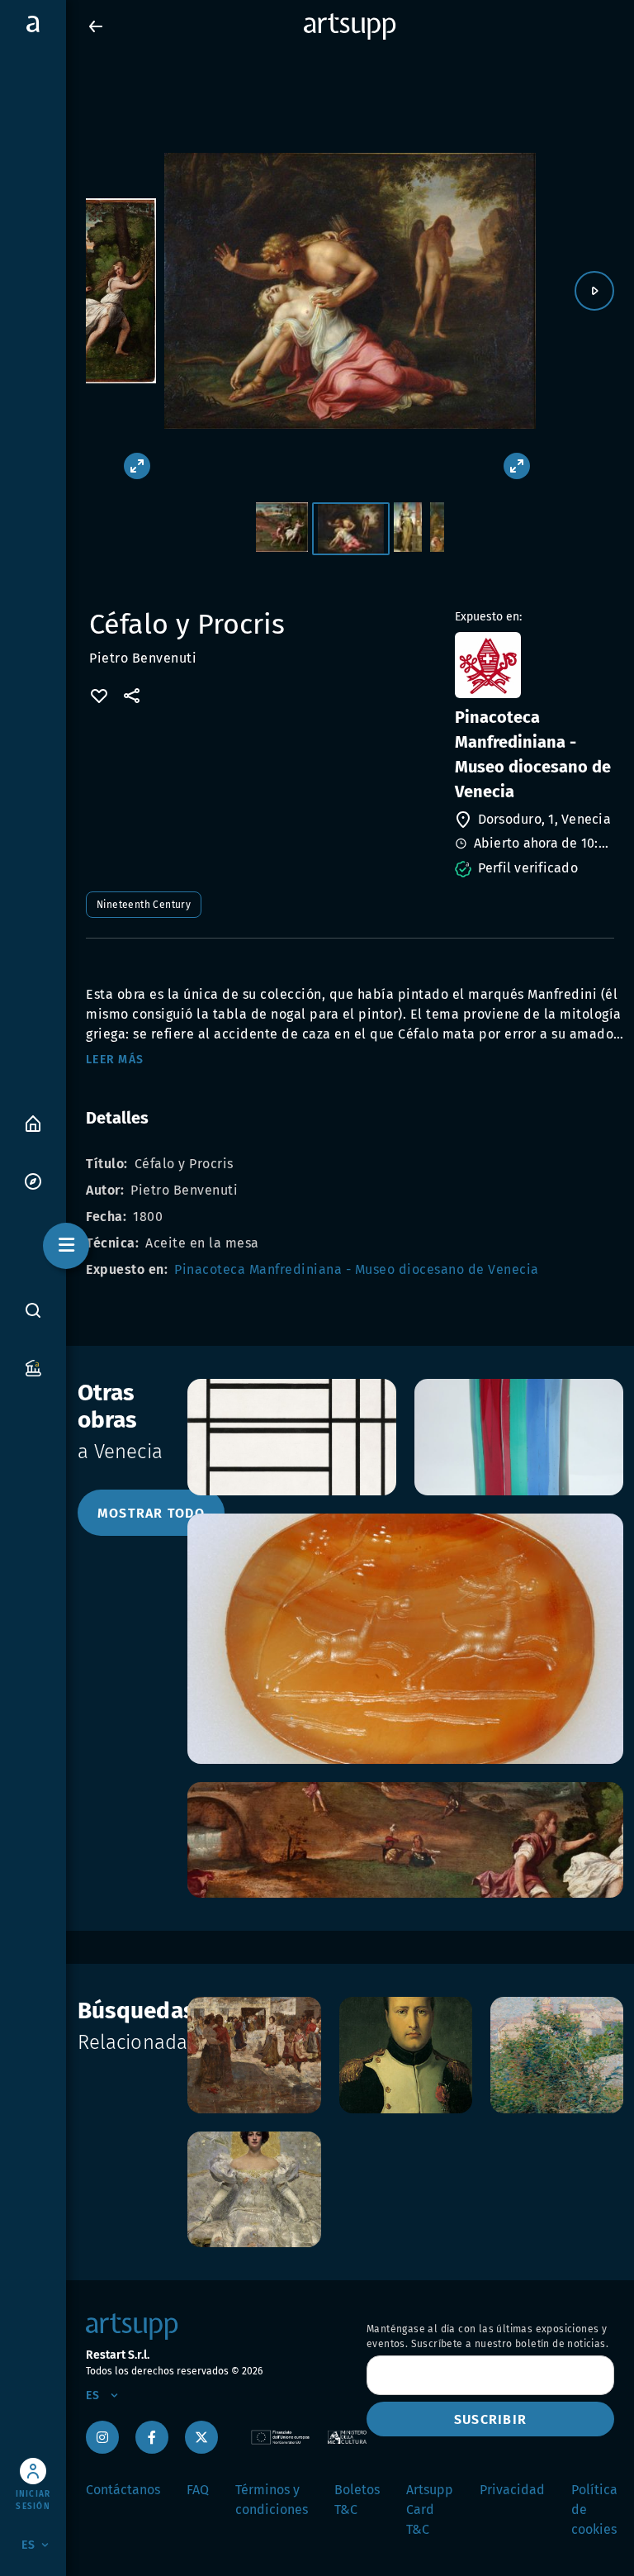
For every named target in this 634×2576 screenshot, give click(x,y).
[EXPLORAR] (33, 1180)
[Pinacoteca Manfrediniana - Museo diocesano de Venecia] (533, 665)
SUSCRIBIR (490, 2419)
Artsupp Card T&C (430, 2509)
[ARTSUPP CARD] (33, 1367)
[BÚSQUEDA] (33, 1310)
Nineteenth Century (144, 905)
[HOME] (33, 1122)
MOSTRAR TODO (151, 1513)
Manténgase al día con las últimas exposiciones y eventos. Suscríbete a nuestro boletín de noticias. (487, 2336)
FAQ (198, 2490)
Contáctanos (123, 2490)
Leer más (115, 1060)
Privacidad (512, 2490)
